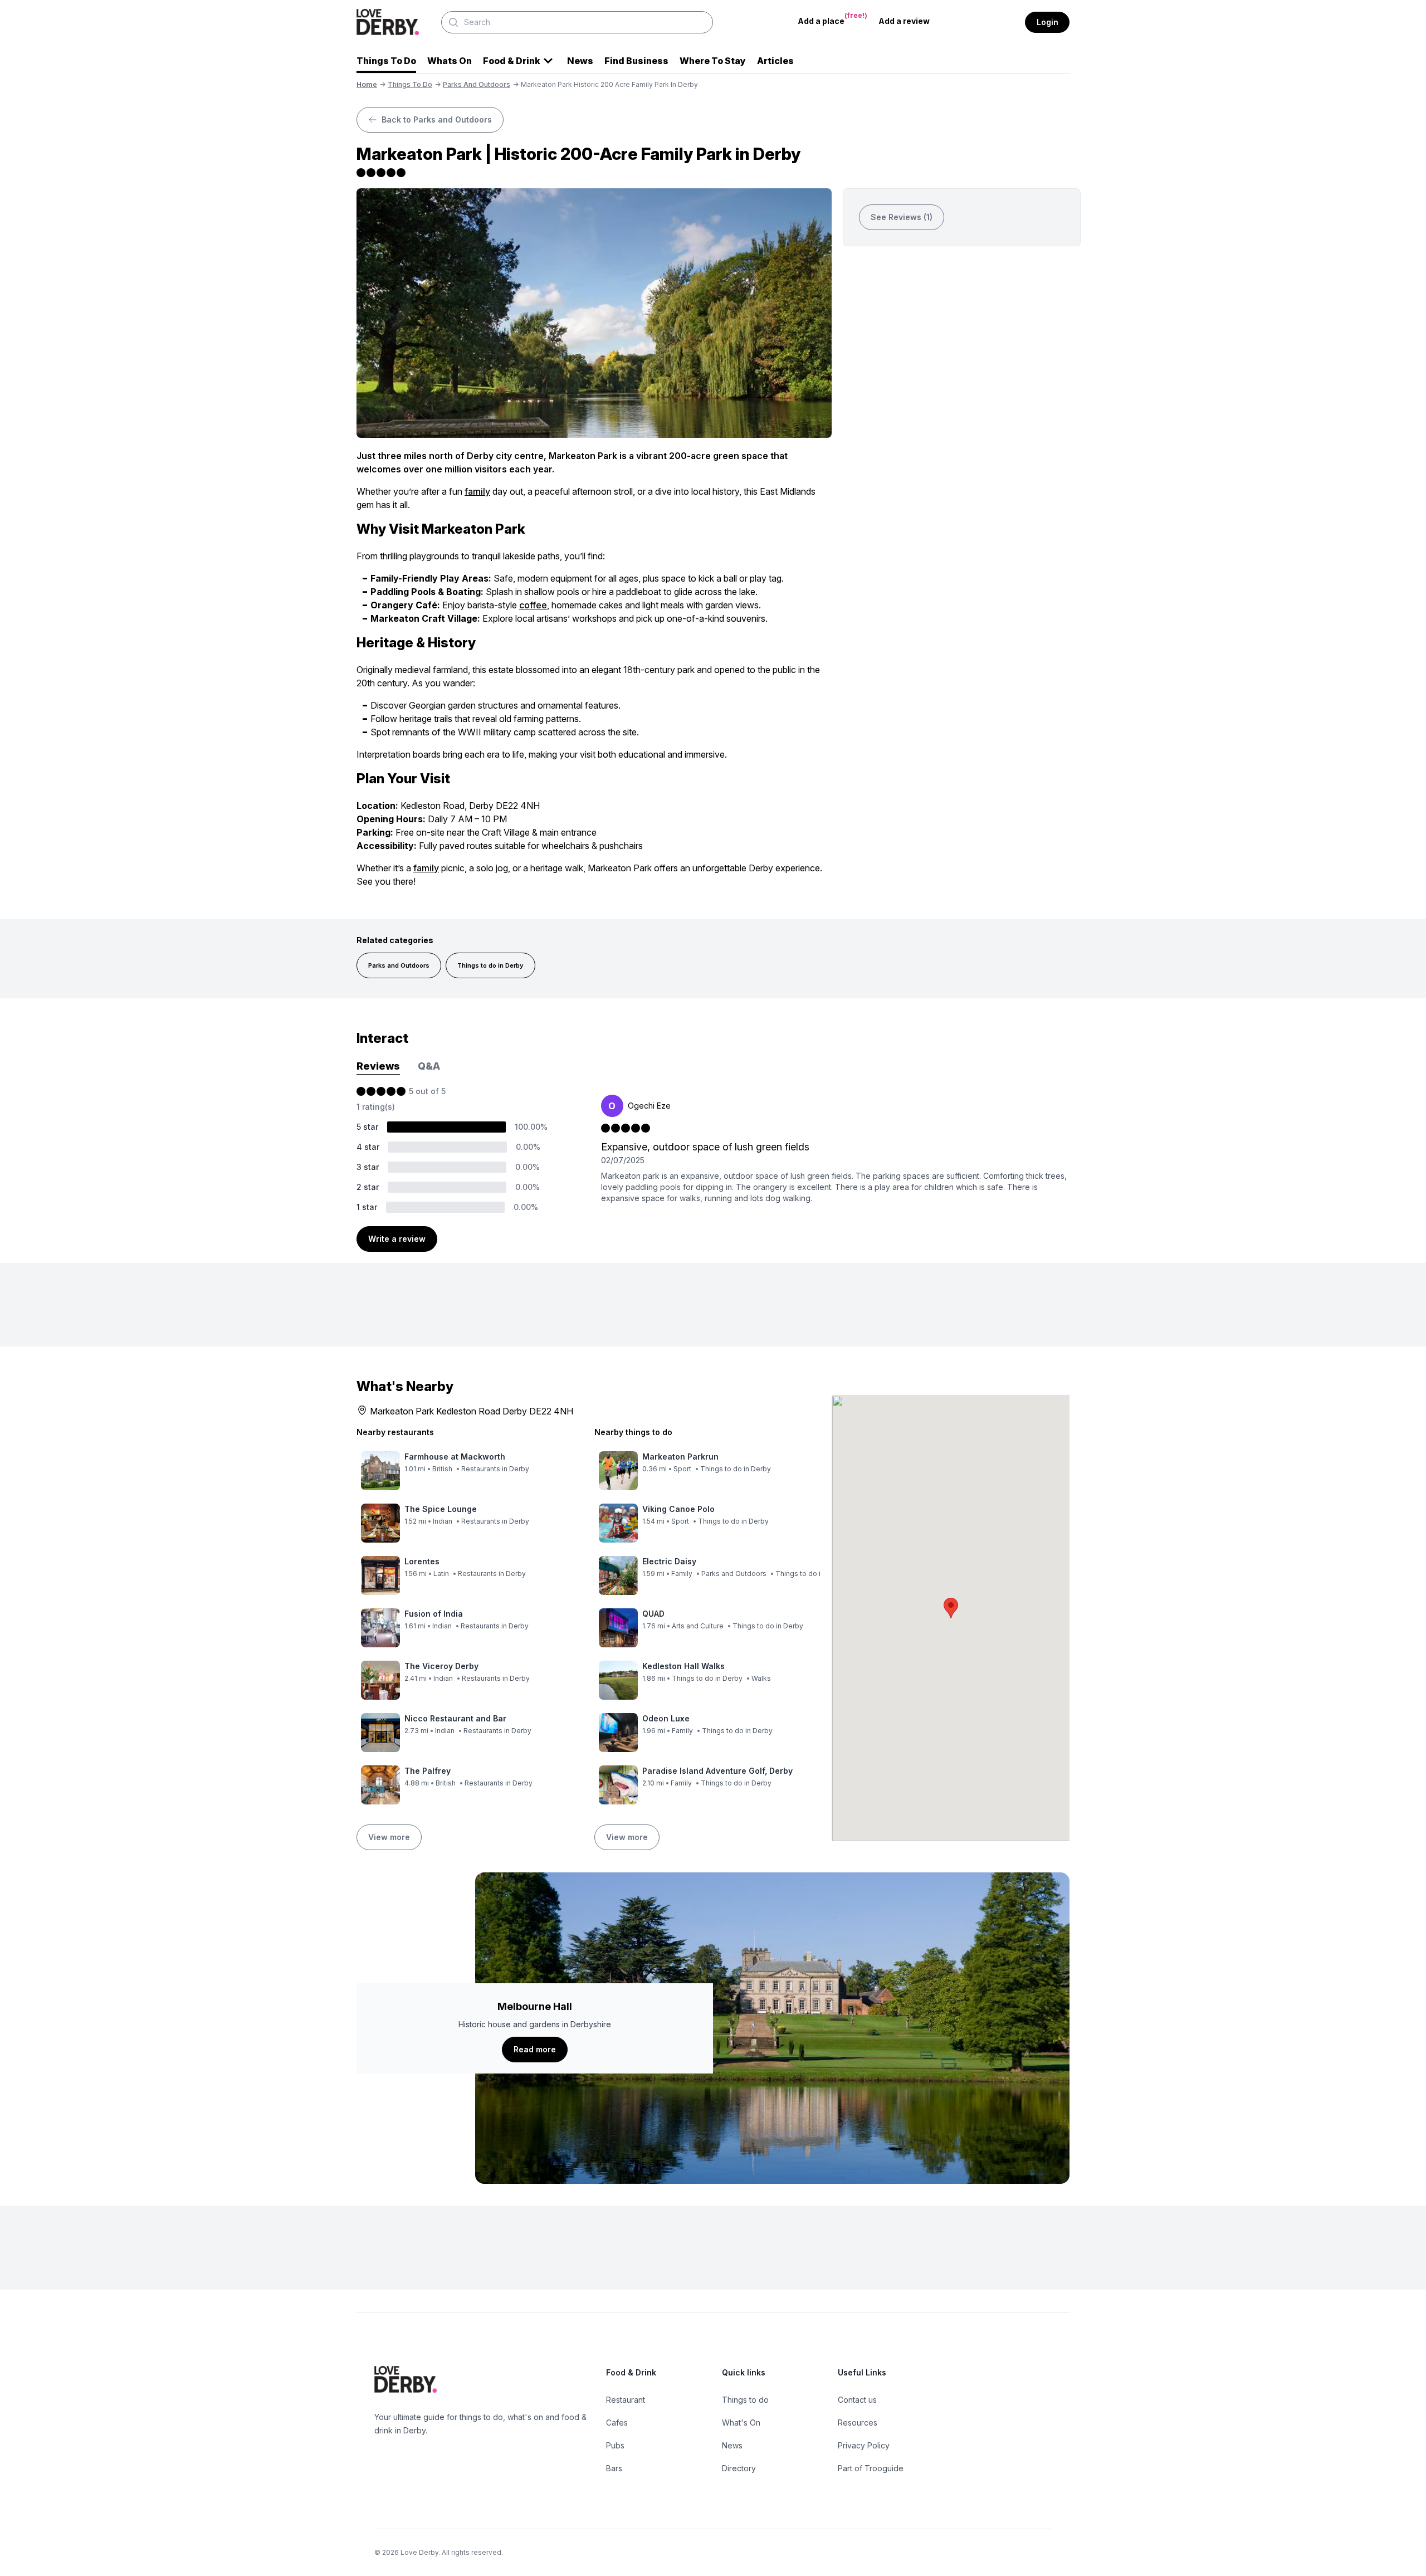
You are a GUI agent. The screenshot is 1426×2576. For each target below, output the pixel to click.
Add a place (832, 18)
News (580, 61)
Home (367, 84)
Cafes (617, 2423)
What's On (741, 2423)
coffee (533, 605)
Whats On (450, 61)
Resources (858, 2423)
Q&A (429, 1066)
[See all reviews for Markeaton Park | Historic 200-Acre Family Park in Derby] (594, 173)
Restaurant (626, 2400)
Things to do (745, 2400)
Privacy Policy (864, 2445)
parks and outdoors (477, 84)
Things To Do (386, 61)
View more (389, 1837)
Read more (535, 2049)
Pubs (615, 2445)
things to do (410, 84)
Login (1047, 22)
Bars (614, 2468)
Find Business (636, 61)
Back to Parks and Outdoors (437, 119)
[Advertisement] (962, 341)
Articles (775, 61)
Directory (739, 2468)
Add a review (904, 21)
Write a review (397, 1239)
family (477, 491)
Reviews (378, 1066)
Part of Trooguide (871, 2468)
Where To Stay (713, 61)
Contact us (857, 2400)
